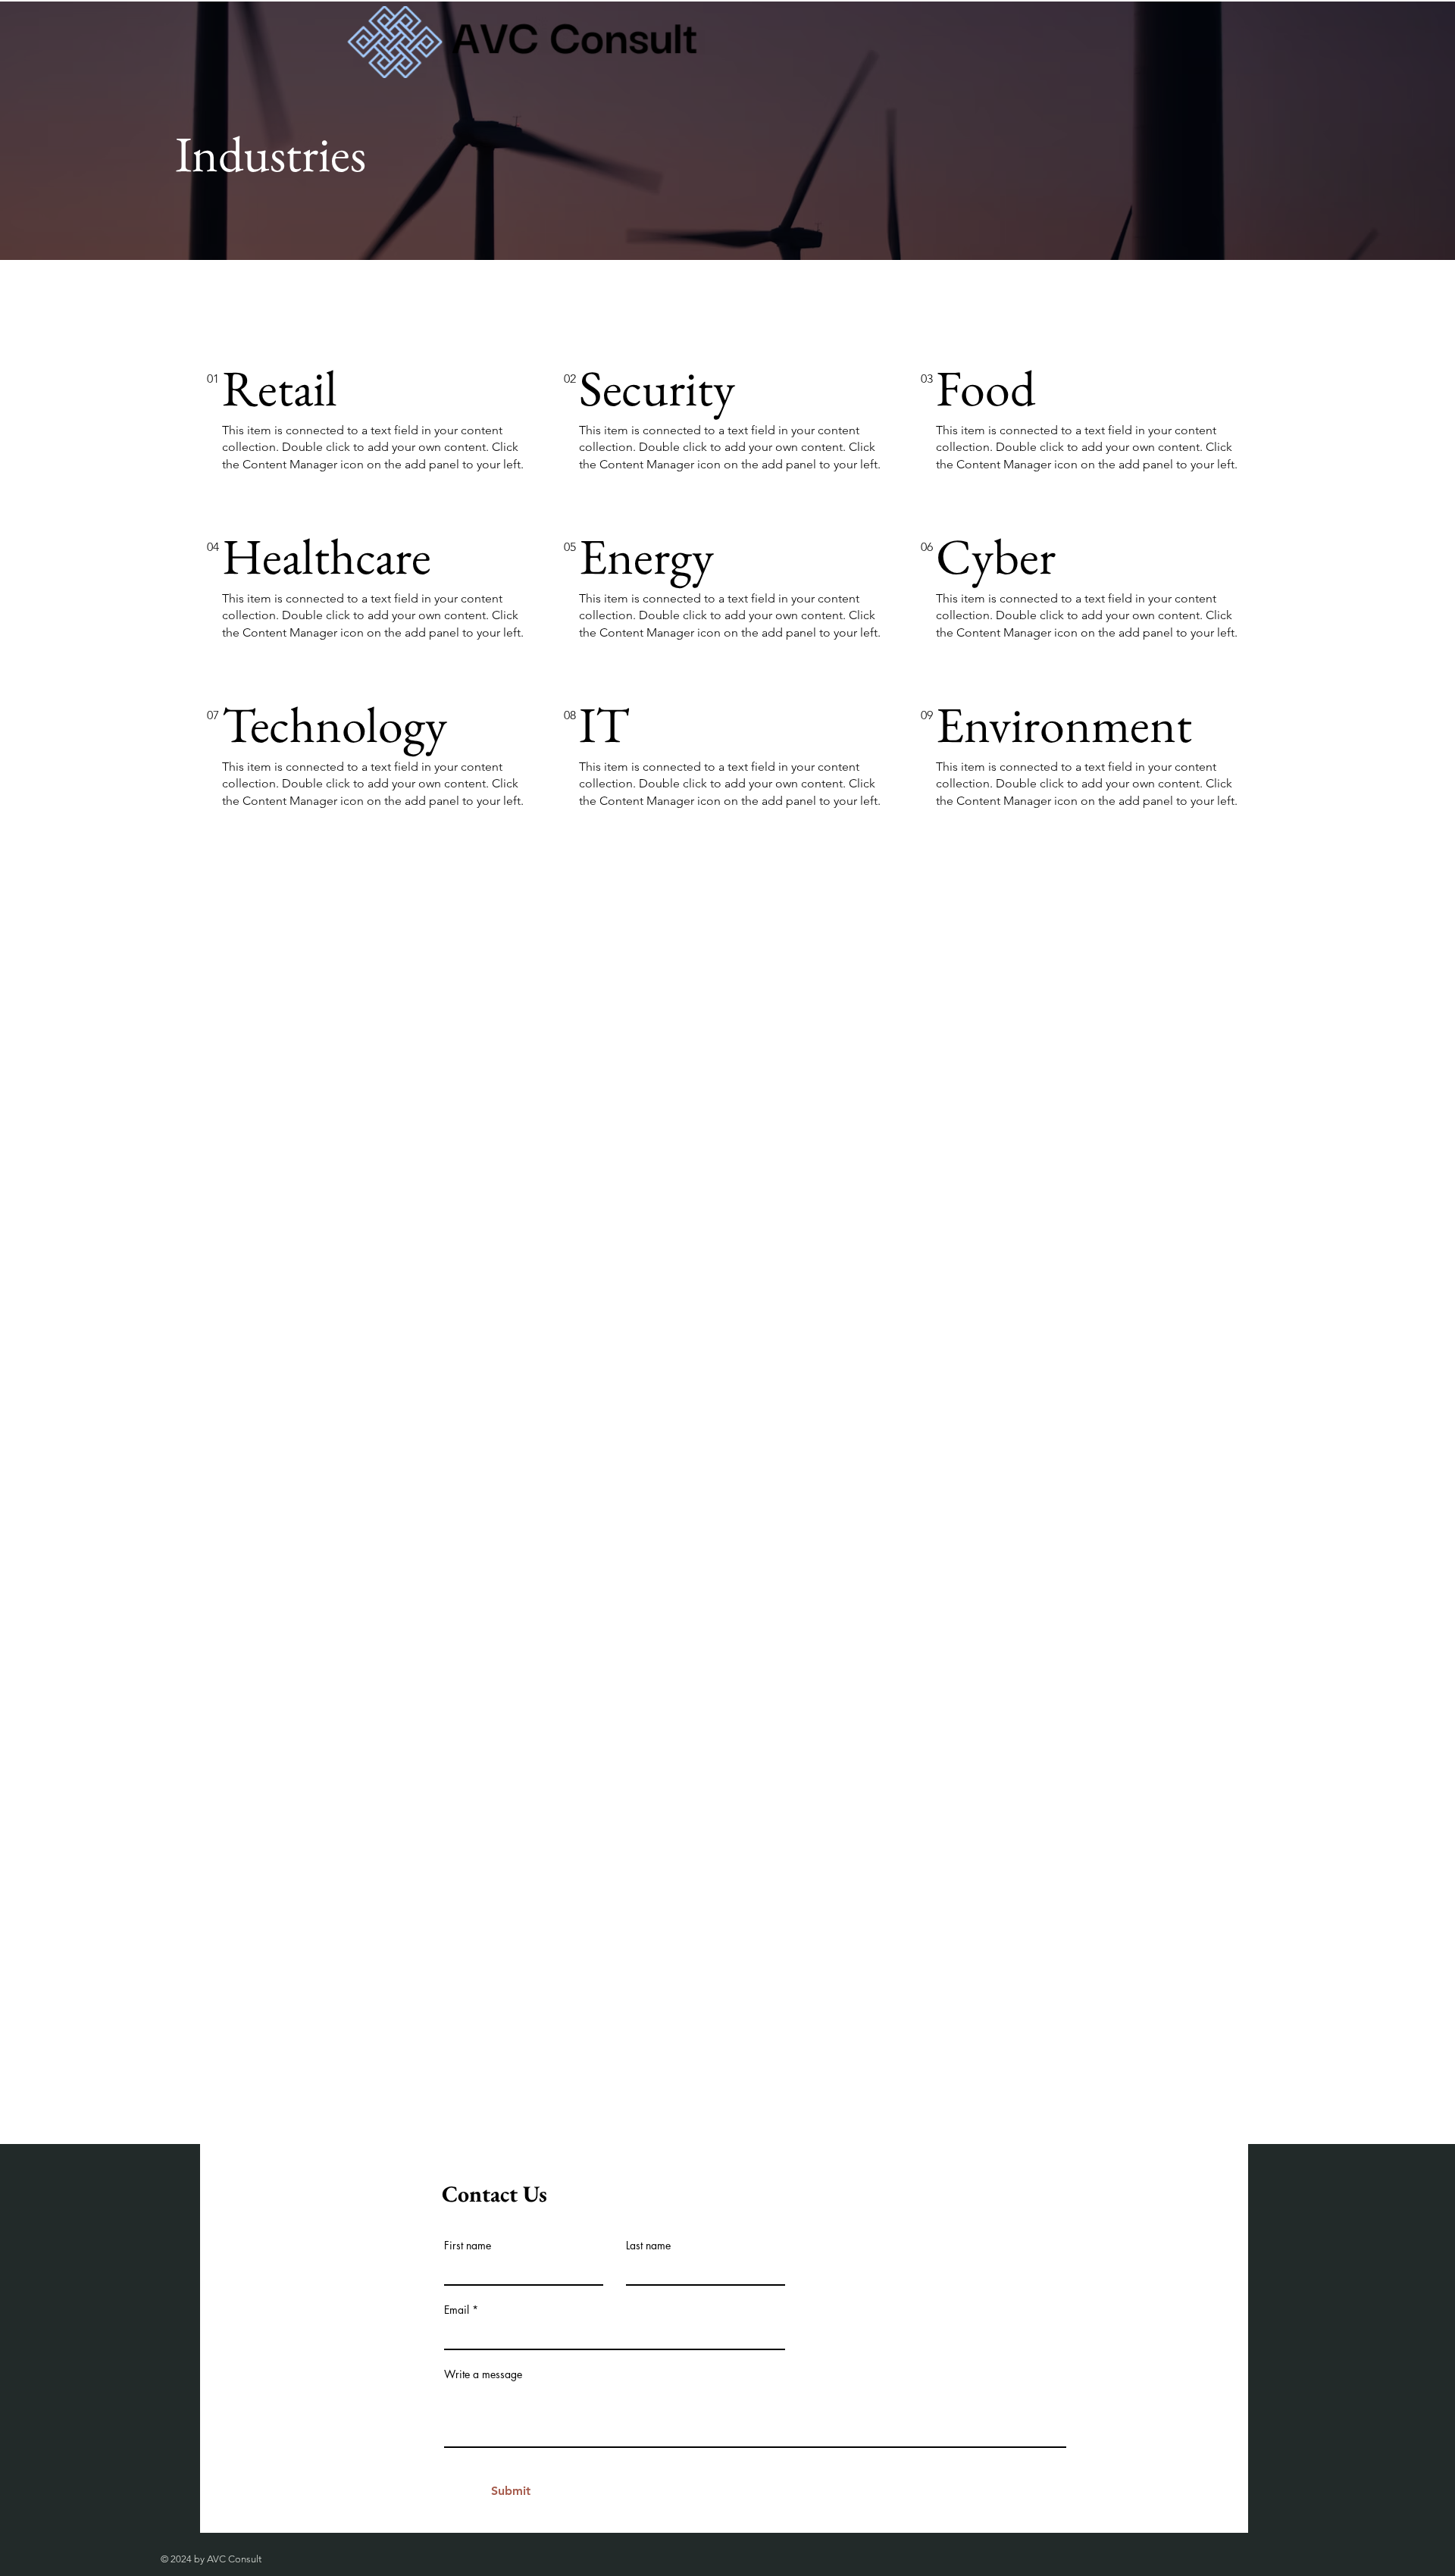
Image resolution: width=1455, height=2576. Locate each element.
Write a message (483, 2374)
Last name (648, 2246)
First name (468, 2246)
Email (457, 2310)
